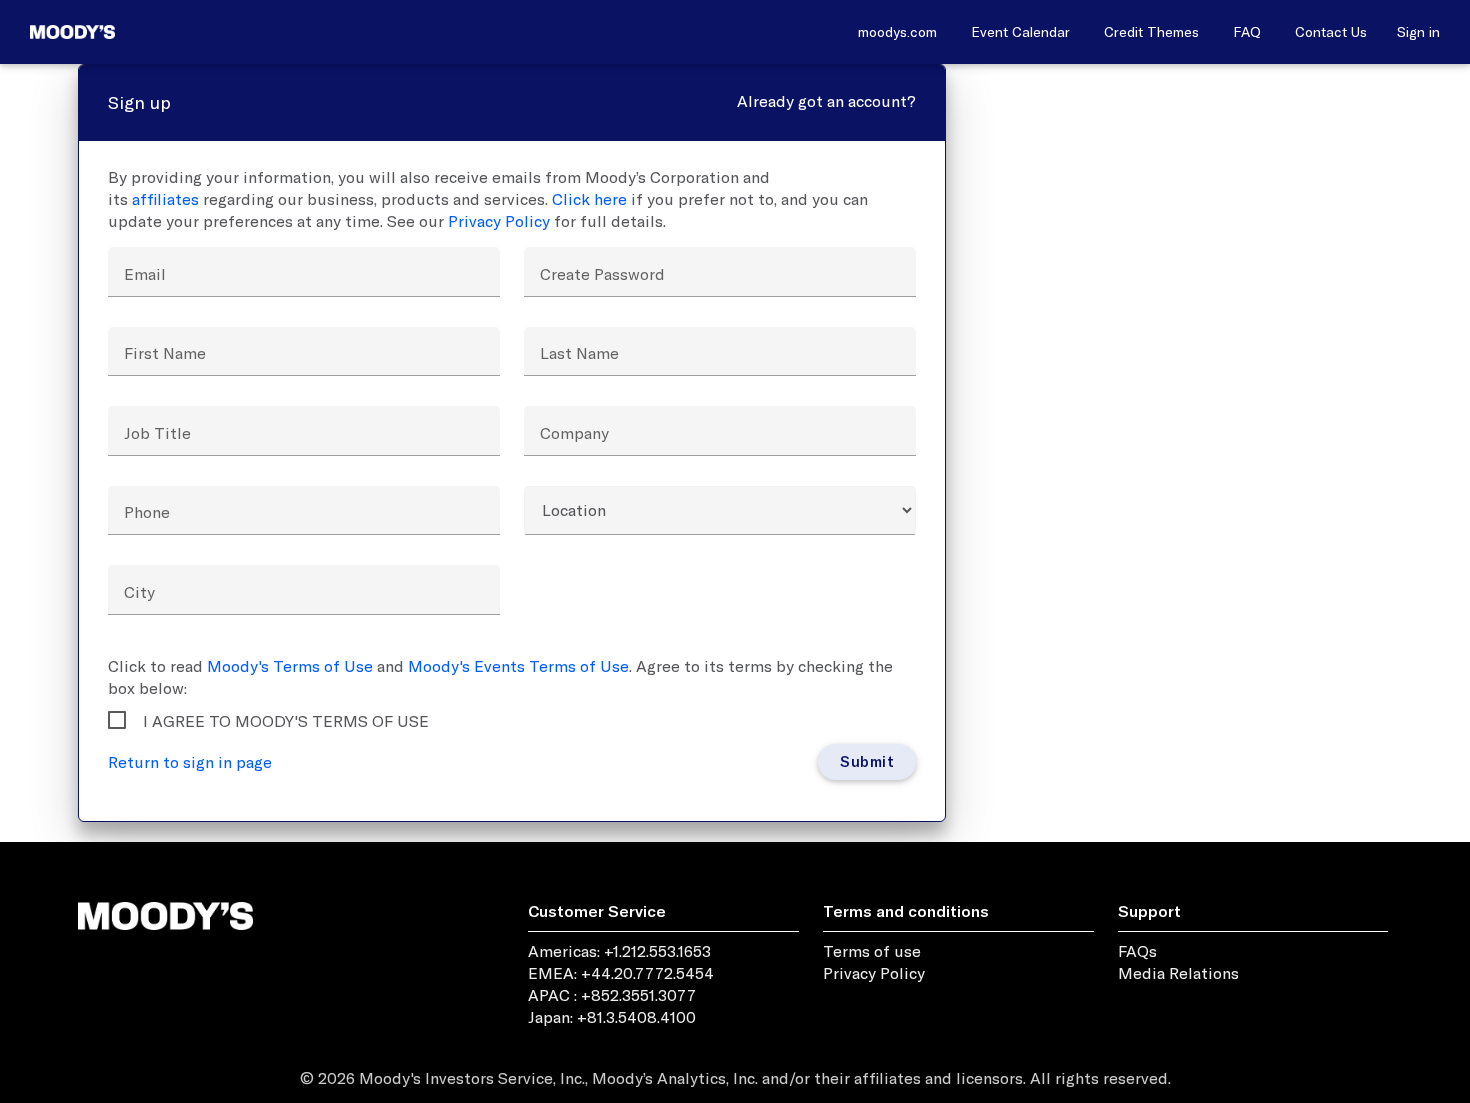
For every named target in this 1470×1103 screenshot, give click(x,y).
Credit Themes (1151, 32)
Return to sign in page (190, 762)
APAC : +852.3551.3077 (612, 995)
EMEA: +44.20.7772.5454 (621, 973)
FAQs (1137, 951)
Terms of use (872, 951)
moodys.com (897, 32)
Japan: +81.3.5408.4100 (612, 1017)
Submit (867, 760)
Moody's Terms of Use (290, 666)
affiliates (165, 199)
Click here (589, 199)
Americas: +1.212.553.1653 (619, 951)
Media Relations (1178, 973)
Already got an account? (826, 101)
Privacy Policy (499, 221)
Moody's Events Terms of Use (518, 666)
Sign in (1418, 32)
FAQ (1247, 32)
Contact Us (1331, 32)
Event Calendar (1020, 32)
